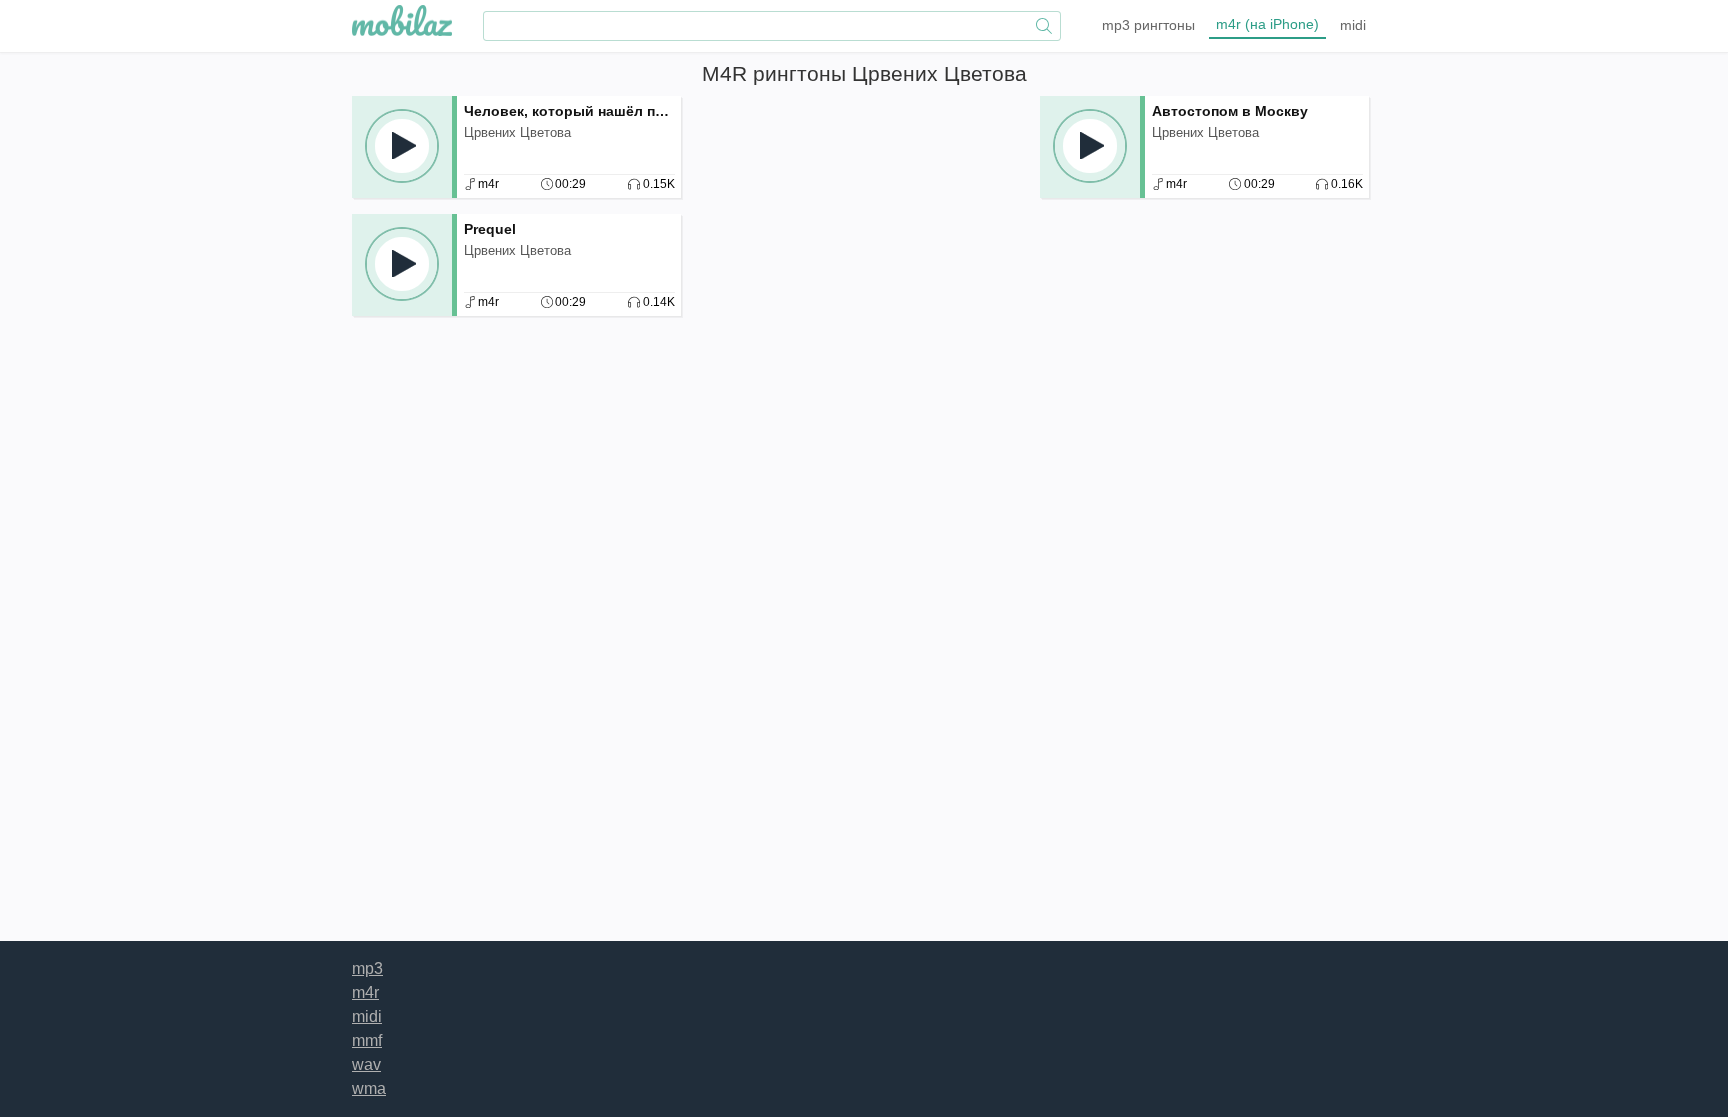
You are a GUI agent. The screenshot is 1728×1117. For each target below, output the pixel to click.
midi (1353, 25)
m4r (1267, 24)
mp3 (1148, 25)
